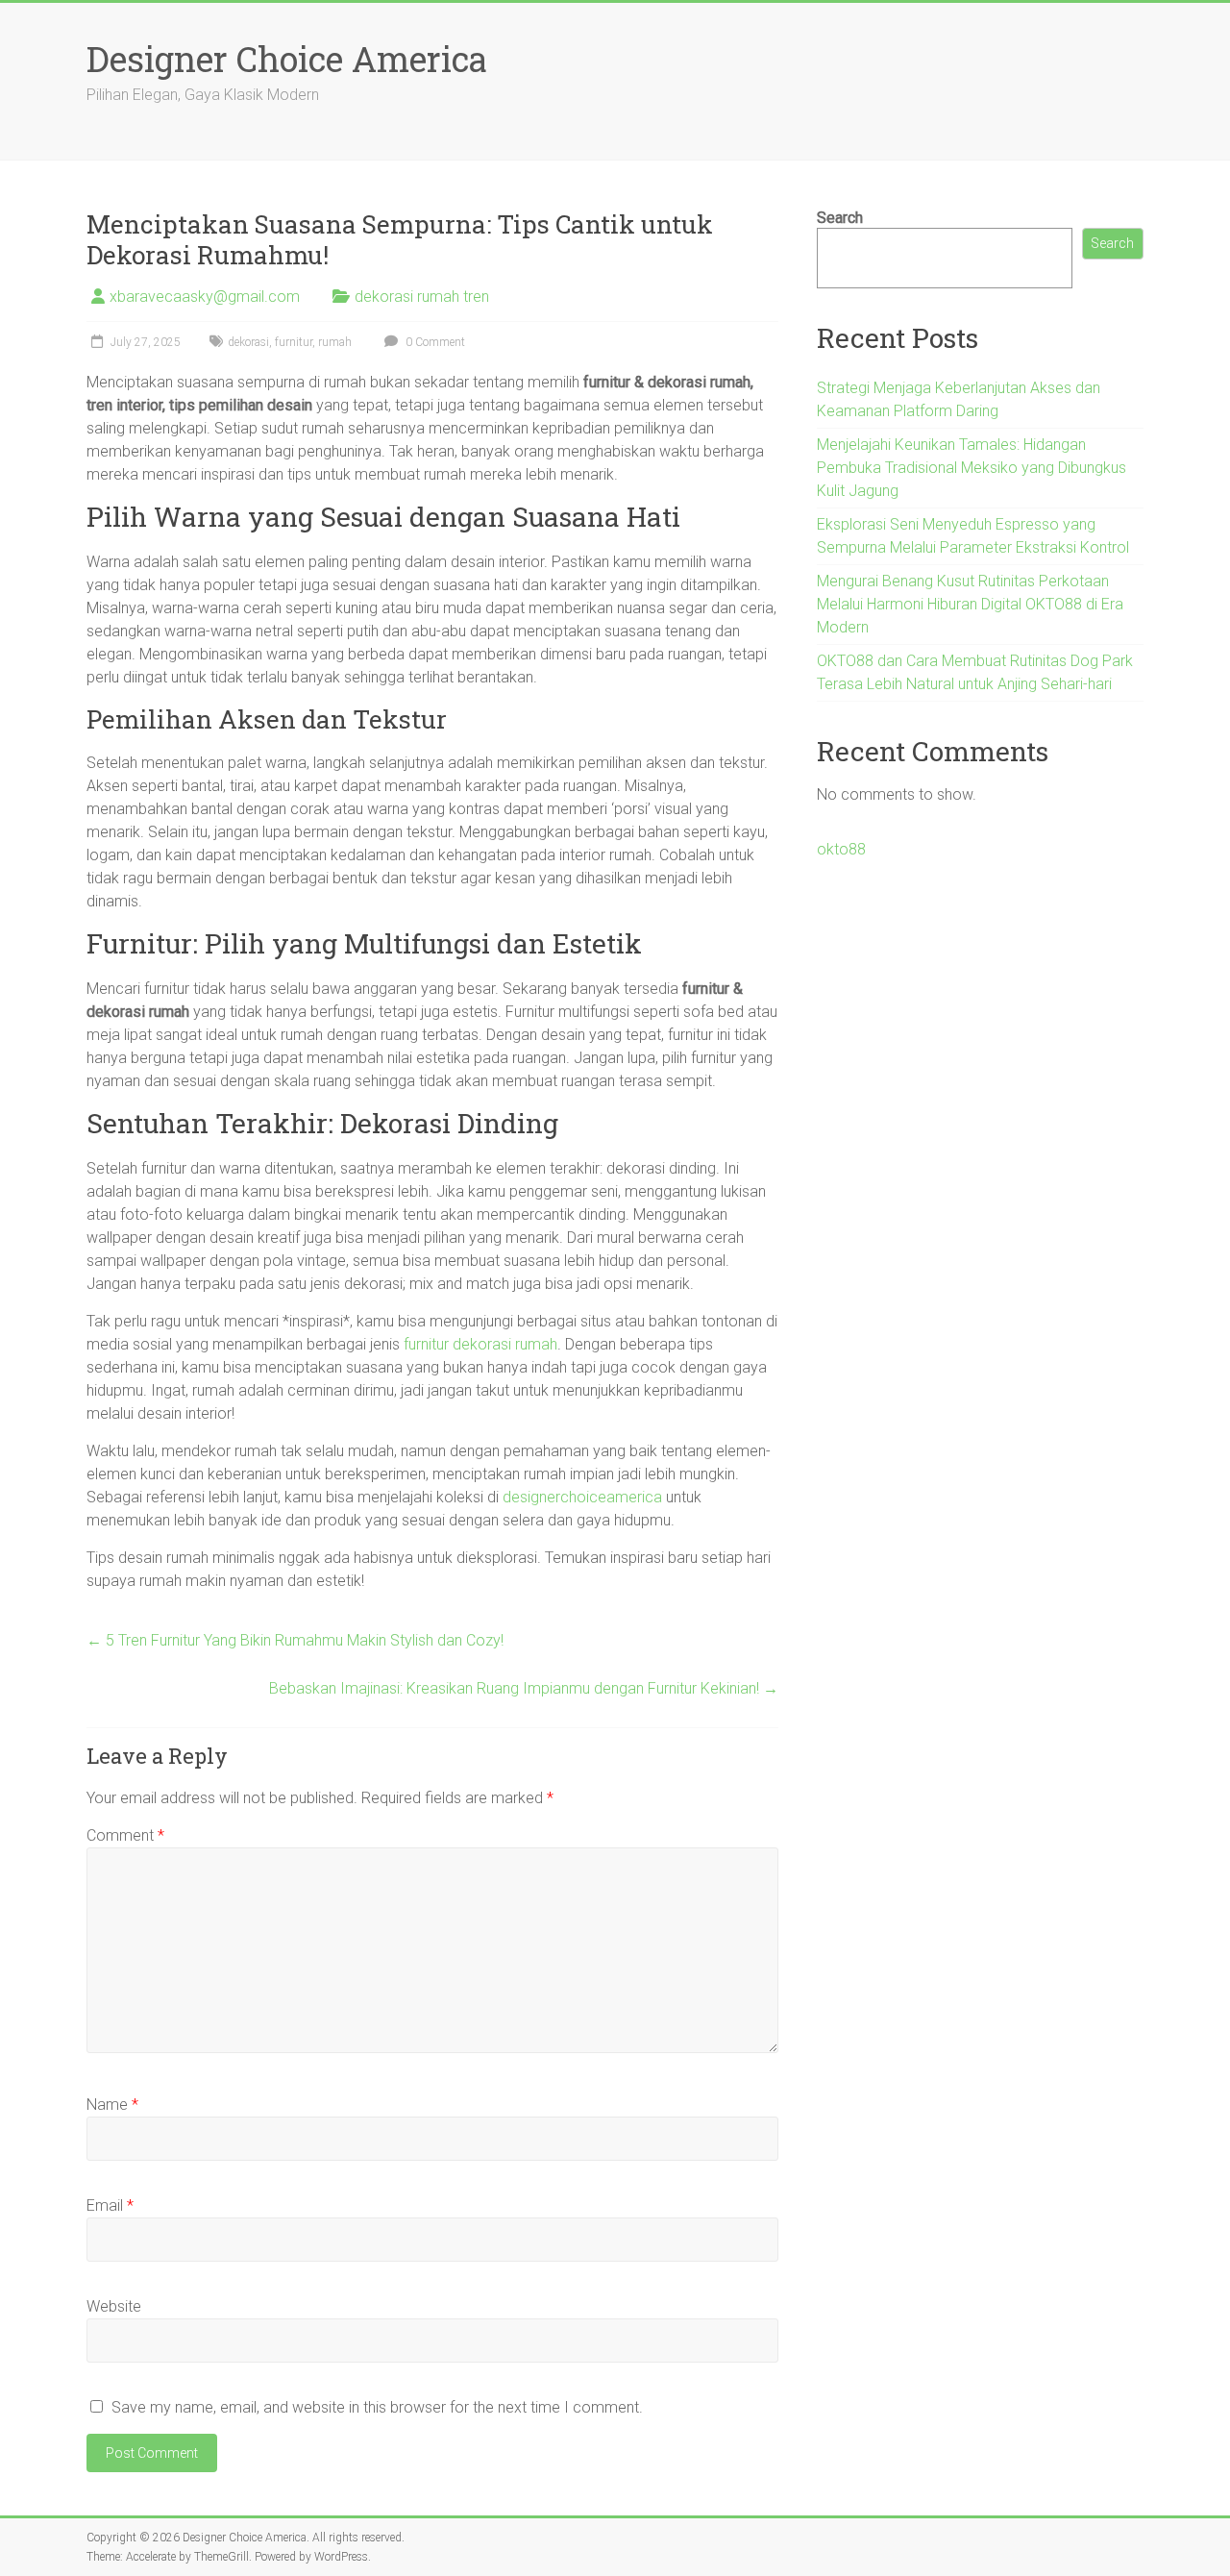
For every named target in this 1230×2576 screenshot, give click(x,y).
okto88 (841, 849)
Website (114, 2306)
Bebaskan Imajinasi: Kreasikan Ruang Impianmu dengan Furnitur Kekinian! (524, 1688)
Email (110, 2205)
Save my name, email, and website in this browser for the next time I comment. (377, 2407)
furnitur (294, 342)
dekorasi (248, 342)
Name (112, 2105)
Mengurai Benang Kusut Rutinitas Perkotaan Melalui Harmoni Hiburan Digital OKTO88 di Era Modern (970, 604)
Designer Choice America (287, 59)
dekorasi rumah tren (422, 297)
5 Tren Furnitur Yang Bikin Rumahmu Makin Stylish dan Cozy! (295, 1640)
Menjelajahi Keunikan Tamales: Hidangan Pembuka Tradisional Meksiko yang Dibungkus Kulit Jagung (972, 468)
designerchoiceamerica (582, 1497)
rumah (335, 342)
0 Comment (434, 342)
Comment (125, 1835)
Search (840, 218)
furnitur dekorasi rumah (480, 1344)
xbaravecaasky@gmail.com (205, 297)
